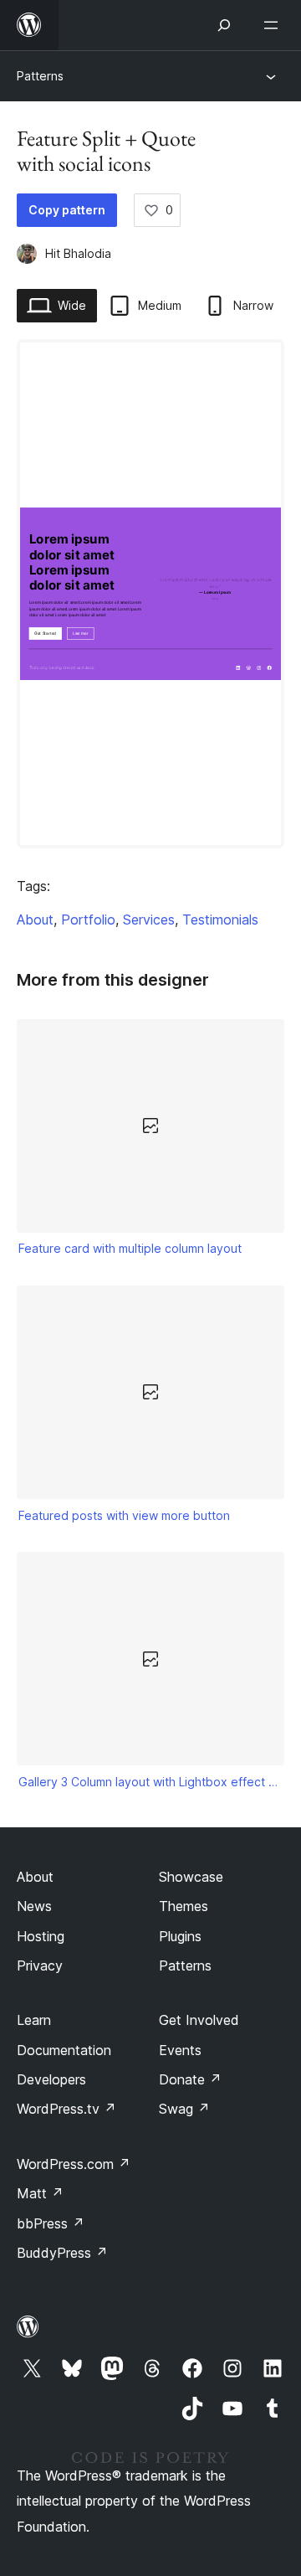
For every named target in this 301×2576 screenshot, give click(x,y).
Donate (190, 2079)
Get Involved (199, 2020)
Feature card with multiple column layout (130, 1248)
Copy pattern (67, 210)
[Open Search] (224, 25)
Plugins (180, 1936)
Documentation (64, 2050)
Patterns (40, 76)
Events (180, 2050)
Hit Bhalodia (78, 253)
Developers (51, 2079)
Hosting (41, 1936)
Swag (184, 2109)
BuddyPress (62, 2253)
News (34, 1906)
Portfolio (88, 920)
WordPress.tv (66, 2109)
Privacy (40, 1965)
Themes (184, 1906)
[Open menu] (274, 25)
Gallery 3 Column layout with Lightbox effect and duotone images (151, 1782)
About (35, 920)
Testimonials (220, 920)
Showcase (191, 1877)
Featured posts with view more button (124, 1515)
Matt (40, 2193)
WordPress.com (74, 2164)
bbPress (51, 2223)
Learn (34, 2020)
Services (149, 920)
